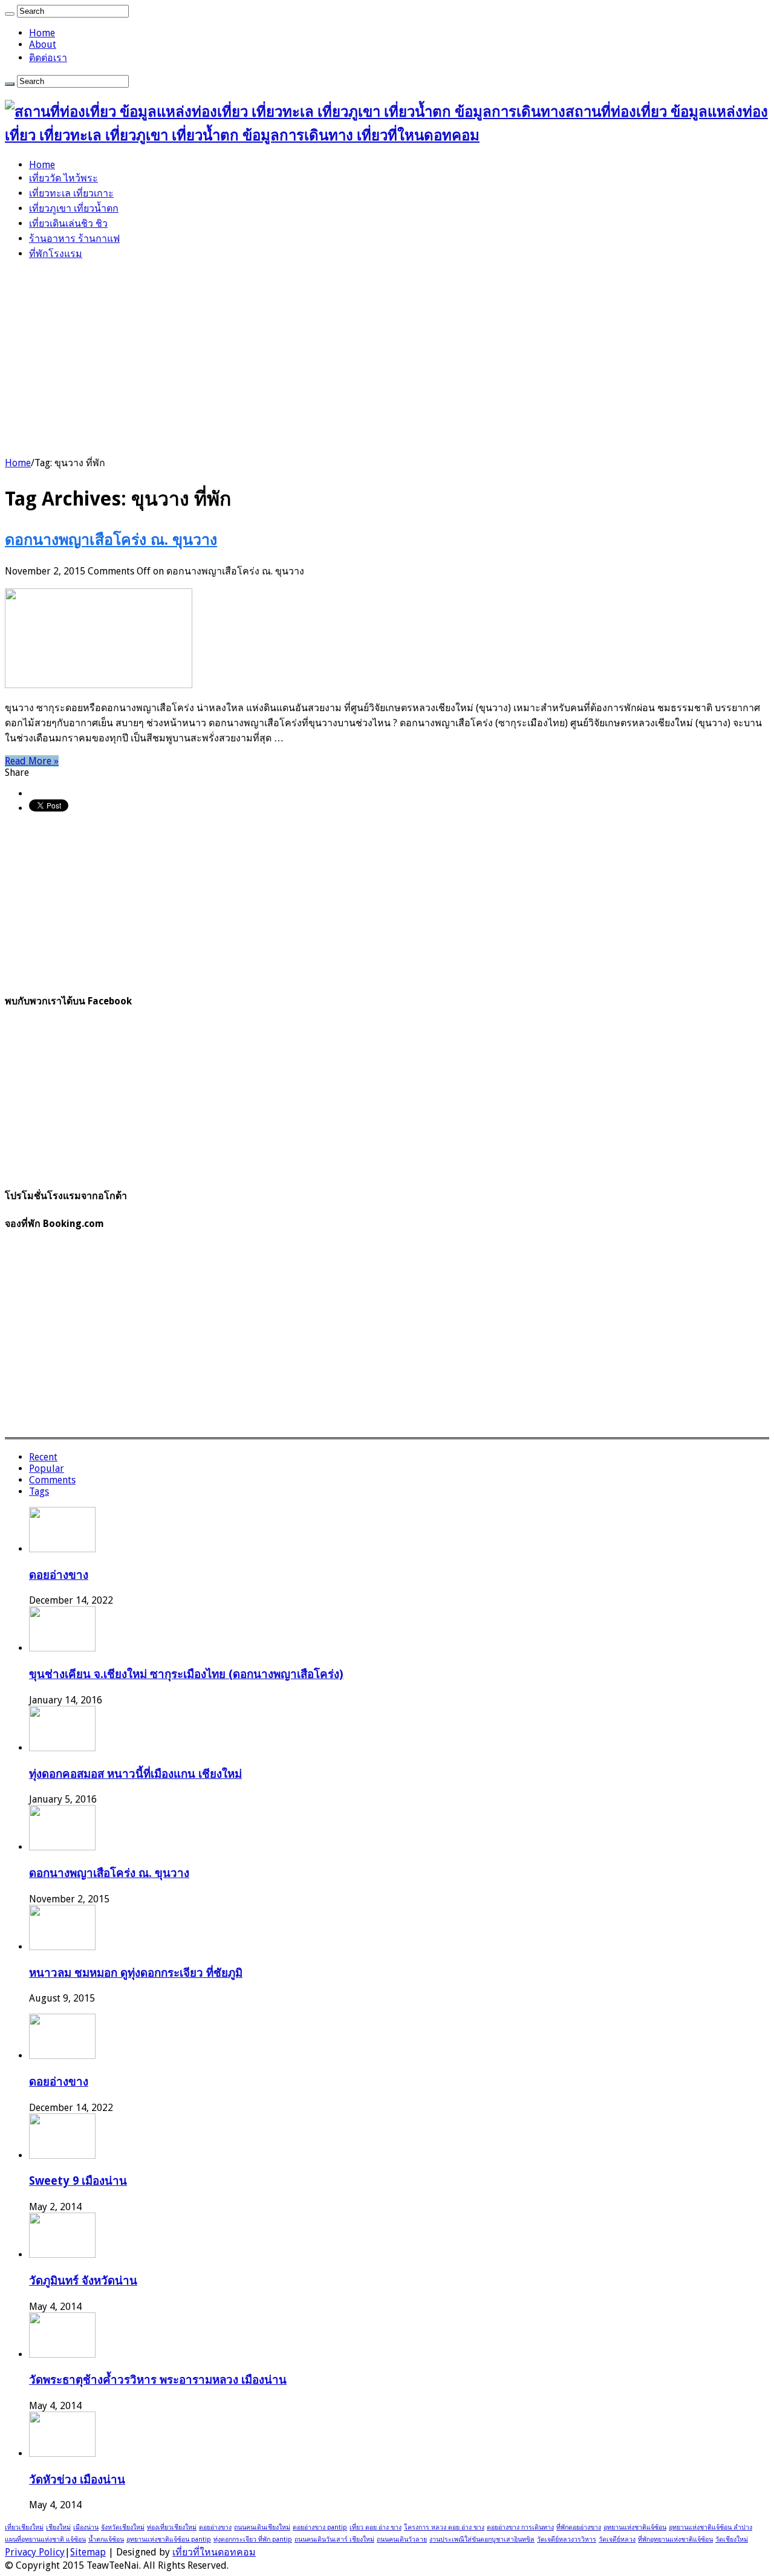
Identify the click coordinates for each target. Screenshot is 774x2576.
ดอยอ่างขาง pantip (320, 2527)
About (43, 44)
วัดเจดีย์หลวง (617, 2539)
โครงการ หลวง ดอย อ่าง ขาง (444, 2527)
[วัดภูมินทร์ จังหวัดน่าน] (62, 2255)
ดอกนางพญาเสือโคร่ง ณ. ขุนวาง (111, 540)
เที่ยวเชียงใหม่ (24, 2527)
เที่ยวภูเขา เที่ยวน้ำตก (74, 208)
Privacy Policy (35, 2552)
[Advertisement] (387, 356)
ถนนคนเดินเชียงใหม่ (262, 2527)
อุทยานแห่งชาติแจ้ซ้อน (635, 2527)
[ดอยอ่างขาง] (62, 2056)
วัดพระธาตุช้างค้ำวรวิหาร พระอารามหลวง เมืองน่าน (158, 2380)
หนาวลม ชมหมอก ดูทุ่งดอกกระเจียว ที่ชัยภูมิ (136, 1973)
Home (42, 33)
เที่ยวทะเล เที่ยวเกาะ (71, 193)
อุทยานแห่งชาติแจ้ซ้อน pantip (169, 2539)
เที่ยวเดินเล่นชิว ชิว (68, 223)
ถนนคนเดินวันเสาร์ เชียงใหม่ (334, 2539)
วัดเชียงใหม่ (732, 2539)
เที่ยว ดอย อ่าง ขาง (376, 2527)
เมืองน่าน (86, 2527)
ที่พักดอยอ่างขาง (579, 2527)
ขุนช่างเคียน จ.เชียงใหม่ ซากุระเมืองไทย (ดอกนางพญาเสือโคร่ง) (186, 1674)
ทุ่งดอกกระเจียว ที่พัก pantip (253, 2539)
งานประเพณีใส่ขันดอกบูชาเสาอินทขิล (482, 2539)
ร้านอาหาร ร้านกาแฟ (74, 239)
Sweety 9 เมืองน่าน (78, 2181)
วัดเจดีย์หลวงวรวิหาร (567, 2539)
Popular (47, 1469)
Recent (43, 1457)
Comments (52, 1480)
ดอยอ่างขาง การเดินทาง (520, 2527)
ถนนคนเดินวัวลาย (402, 2539)
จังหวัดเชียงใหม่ (123, 2527)
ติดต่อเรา (48, 58)
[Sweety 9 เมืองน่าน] (62, 2155)
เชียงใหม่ (58, 2527)
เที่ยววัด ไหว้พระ (63, 178)
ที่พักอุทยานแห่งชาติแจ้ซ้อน (675, 2539)
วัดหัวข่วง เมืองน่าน (77, 2480)
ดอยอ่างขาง (59, 1575)
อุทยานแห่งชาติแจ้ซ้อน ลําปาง (711, 2527)
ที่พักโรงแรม (56, 254)
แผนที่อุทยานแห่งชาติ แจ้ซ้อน (45, 2539)
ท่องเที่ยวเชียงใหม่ (172, 2527)
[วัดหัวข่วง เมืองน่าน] (62, 2454)
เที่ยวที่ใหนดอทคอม (214, 2552)
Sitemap (88, 2552)
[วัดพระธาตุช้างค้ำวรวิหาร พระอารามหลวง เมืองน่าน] (62, 2354)
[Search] (10, 14)
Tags (39, 1491)
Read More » (32, 761)
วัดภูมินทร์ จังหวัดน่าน (83, 2281)
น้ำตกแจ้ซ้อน (106, 2539)
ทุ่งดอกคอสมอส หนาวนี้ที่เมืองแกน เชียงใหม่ (135, 1774)
